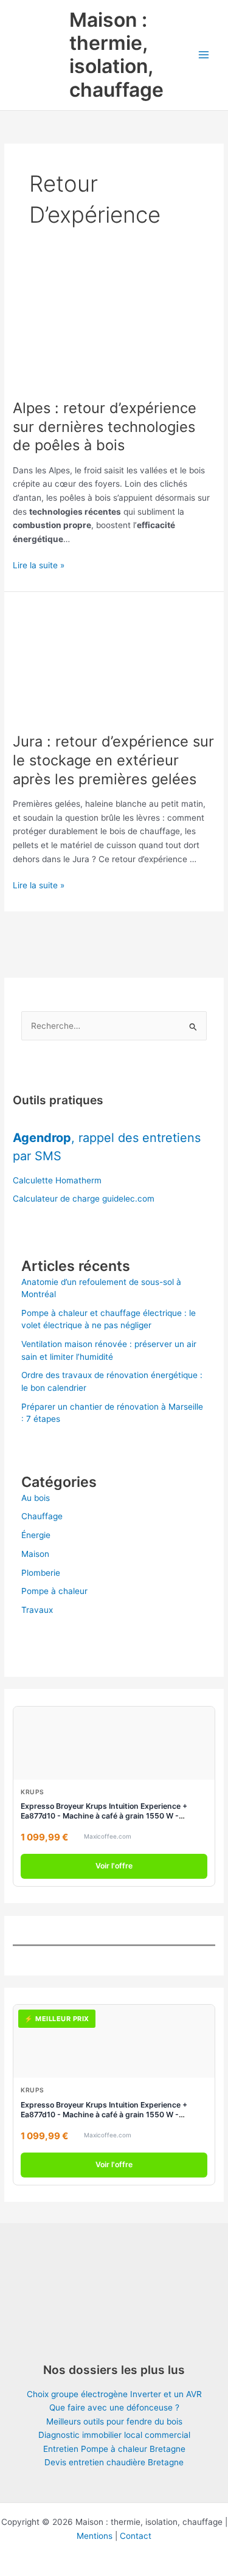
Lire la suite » (39, 566)
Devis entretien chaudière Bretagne (114, 2462)
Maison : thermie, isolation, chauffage (116, 55)
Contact (136, 2536)
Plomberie (41, 1573)
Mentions (95, 2536)
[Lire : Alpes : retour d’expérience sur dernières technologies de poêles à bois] (114, 328)
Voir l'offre (114, 1866)
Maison (35, 1554)
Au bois (36, 1498)
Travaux (37, 1610)
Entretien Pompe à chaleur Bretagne (114, 2449)
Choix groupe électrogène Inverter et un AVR (114, 2394)
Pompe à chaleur (54, 1591)
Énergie (36, 1535)
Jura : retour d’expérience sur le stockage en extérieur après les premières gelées (113, 760)
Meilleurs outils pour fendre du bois (114, 2421)
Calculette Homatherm (57, 1180)
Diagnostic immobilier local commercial (114, 2435)
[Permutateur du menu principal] (204, 55)
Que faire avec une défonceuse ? (114, 2407)
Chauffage (42, 1516)
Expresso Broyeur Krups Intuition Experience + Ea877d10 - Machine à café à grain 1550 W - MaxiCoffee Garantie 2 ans (104, 1816)
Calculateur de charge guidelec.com (84, 1199)
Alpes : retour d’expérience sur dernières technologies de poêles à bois (105, 427)
